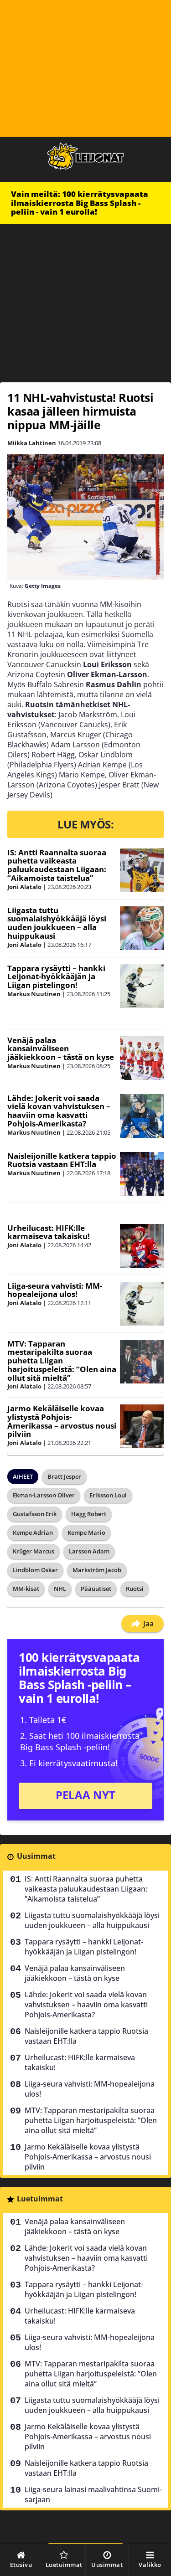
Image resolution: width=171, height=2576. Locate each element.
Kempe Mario (86, 1532)
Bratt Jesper (64, 1476)
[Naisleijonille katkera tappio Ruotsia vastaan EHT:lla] (142, 1174)
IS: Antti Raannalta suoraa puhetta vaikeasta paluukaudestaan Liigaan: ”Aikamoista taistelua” (57, 865)
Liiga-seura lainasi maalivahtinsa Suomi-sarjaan (93, 2494)
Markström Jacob (97, 1570)
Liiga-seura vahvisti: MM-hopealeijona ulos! (55, 1290)
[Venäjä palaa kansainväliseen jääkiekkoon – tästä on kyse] (142, 1058)
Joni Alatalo (24, 887)
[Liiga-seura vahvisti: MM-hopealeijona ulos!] (142, 1304)
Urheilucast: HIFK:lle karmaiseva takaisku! (49, 1232)
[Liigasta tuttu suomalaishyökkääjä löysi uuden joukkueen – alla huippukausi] (142, 928)
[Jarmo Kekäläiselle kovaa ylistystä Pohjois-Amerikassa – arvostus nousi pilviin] (142, 1426)
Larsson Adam (89, 1551)
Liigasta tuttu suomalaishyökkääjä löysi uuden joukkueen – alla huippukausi (57, 923)
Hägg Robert (89, 1514)
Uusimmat (36, 1856)
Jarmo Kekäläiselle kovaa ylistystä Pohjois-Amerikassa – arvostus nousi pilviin (62, 1421)
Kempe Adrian (33, 1532)
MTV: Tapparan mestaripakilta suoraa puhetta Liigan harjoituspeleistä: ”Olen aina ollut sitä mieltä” (62, 1361)
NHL (60, 1589)
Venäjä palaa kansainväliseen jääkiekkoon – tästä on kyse (61, 1049)
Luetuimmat (40, 2199)
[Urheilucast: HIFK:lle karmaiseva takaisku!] (142, 1246)
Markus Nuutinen (34, 994)
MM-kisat (26, 1589)
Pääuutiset (96, 1589)
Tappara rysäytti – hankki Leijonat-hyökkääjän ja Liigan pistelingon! (56, 977)
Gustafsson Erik (35, 1514)
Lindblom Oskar (35, 1570)
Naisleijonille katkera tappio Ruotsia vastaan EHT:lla (62, 1160)
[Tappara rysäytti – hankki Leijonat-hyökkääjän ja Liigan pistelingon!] (142, 986)
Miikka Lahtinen (32, 443)
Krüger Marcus (34, 1551)
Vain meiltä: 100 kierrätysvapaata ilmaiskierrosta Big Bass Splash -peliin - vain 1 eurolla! (80, 203)
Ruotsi (135, 1589)
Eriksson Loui (108, 1495)
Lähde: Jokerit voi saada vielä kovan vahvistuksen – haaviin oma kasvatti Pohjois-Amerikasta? (59, 1111)
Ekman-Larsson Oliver (44, 1495)
